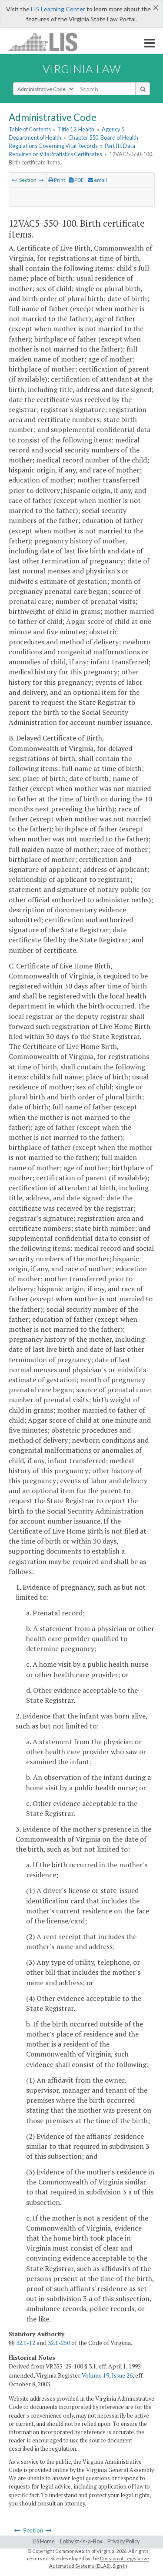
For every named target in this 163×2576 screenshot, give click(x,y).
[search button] (143, 89)
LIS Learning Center (58, 9)
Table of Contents (30, 129)
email (100, 180)
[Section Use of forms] (14, 180)
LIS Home (44, 2541)
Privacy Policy (123, 2541)
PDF (79, 180)
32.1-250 (59, 2343)
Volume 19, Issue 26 (107, 2375)
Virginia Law (82, 69)
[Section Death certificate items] (41, 180)
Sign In (120, 2566)
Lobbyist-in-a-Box (81, 2541)
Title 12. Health (76, 129)
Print (59, 180)
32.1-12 (26, 2343)
